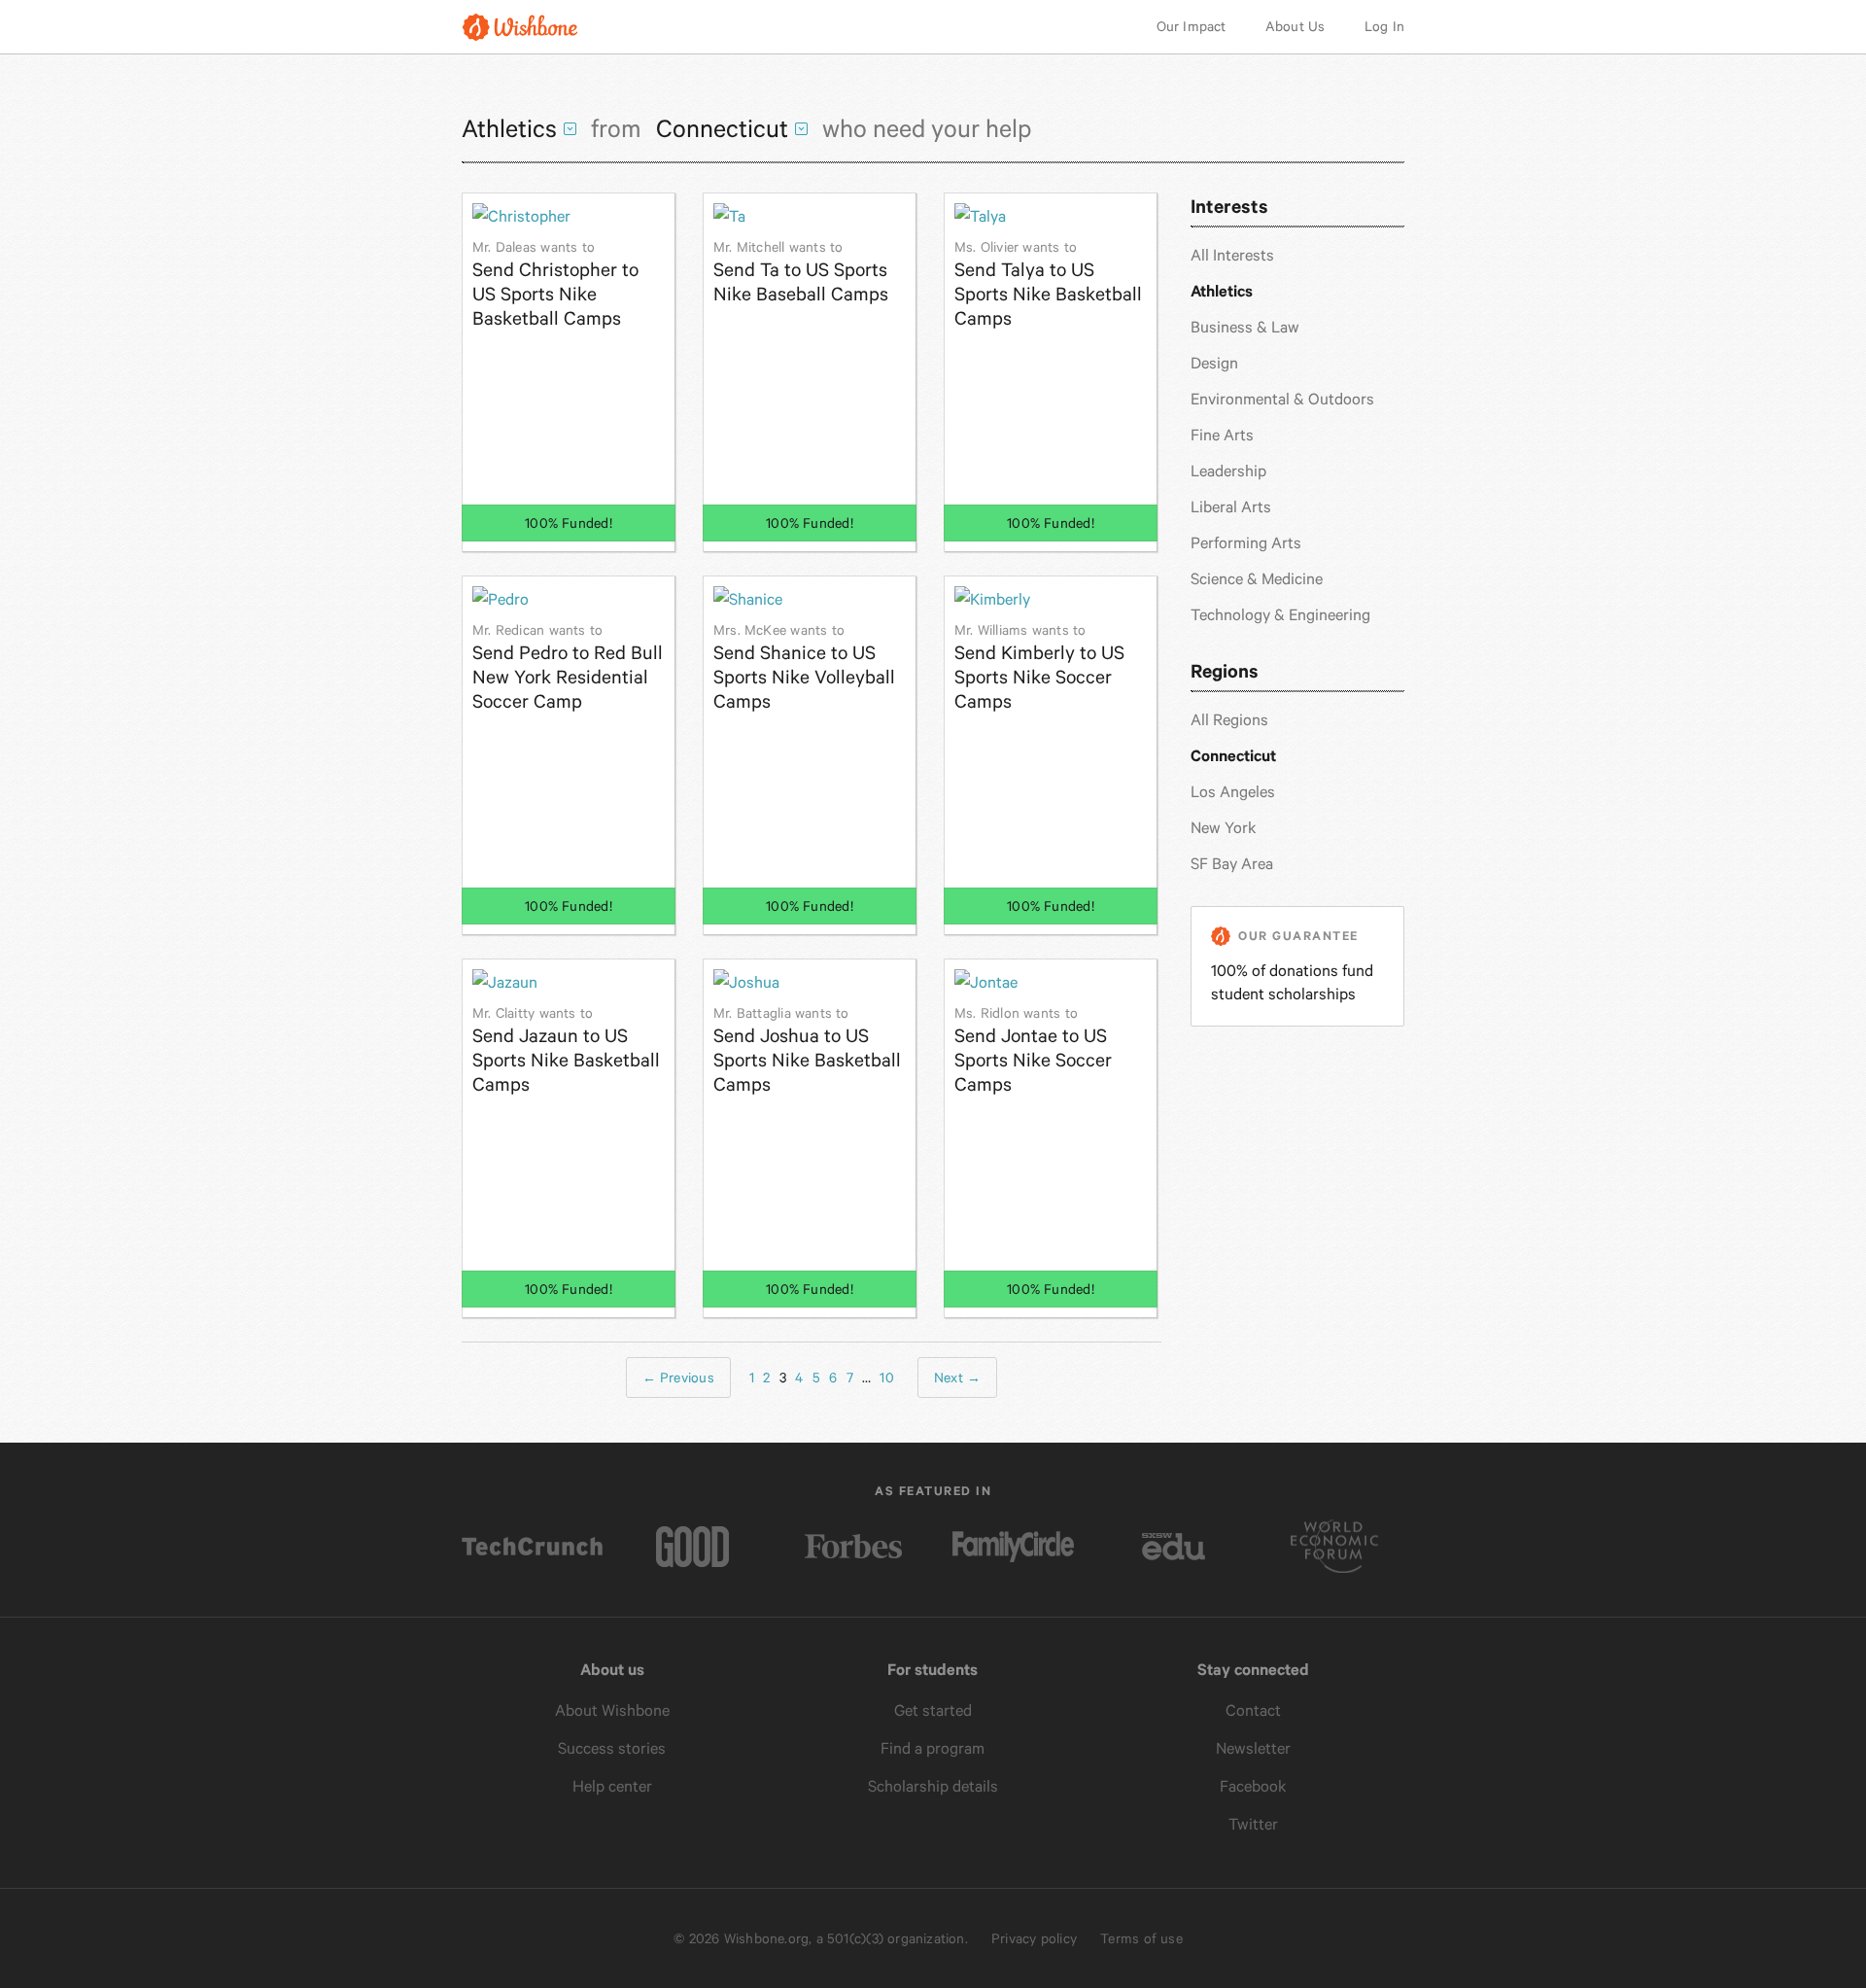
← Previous (678, 1378)
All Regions (1229, 720)
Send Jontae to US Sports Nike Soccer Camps (1033, 1050)
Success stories (612, 1748)
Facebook (1253, 1786)
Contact (1253, 1710)
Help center (612, 1786)
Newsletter (1253, 1748)
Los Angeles (1233, 792)
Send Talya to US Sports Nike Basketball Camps (1048, 284)
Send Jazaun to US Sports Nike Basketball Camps (566, 1050)
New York (1224, 828)
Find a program (933, 1748)
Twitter (1253, 1824)
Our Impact (1192, 26)
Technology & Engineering (1280, 615)
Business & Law (1245, 327)
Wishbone (520, 27)
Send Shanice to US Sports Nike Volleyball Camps (804, 667)
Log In (1384, 26)
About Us (1296, 26)
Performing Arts (1246, 543)
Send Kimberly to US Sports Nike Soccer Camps (1039, 667)
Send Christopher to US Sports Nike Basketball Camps (555, 284)
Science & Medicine (1257, 579)
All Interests (1232, 255)
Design (1214, 363)
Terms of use (1141, 1938)
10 (886, 1378)
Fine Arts (1222, 435)
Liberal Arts (1231, 507)
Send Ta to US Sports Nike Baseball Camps (801, 272)
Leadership (1228, 471)
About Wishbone (612, 1710)
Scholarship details (933, 1786)
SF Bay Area (1232, 864)
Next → (957, 1378)
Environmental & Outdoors (1282, 399)
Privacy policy (1034, 1938)
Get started (933, 1710)
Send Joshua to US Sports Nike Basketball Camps (807, 1050)
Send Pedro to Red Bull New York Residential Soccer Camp (568, 667)
